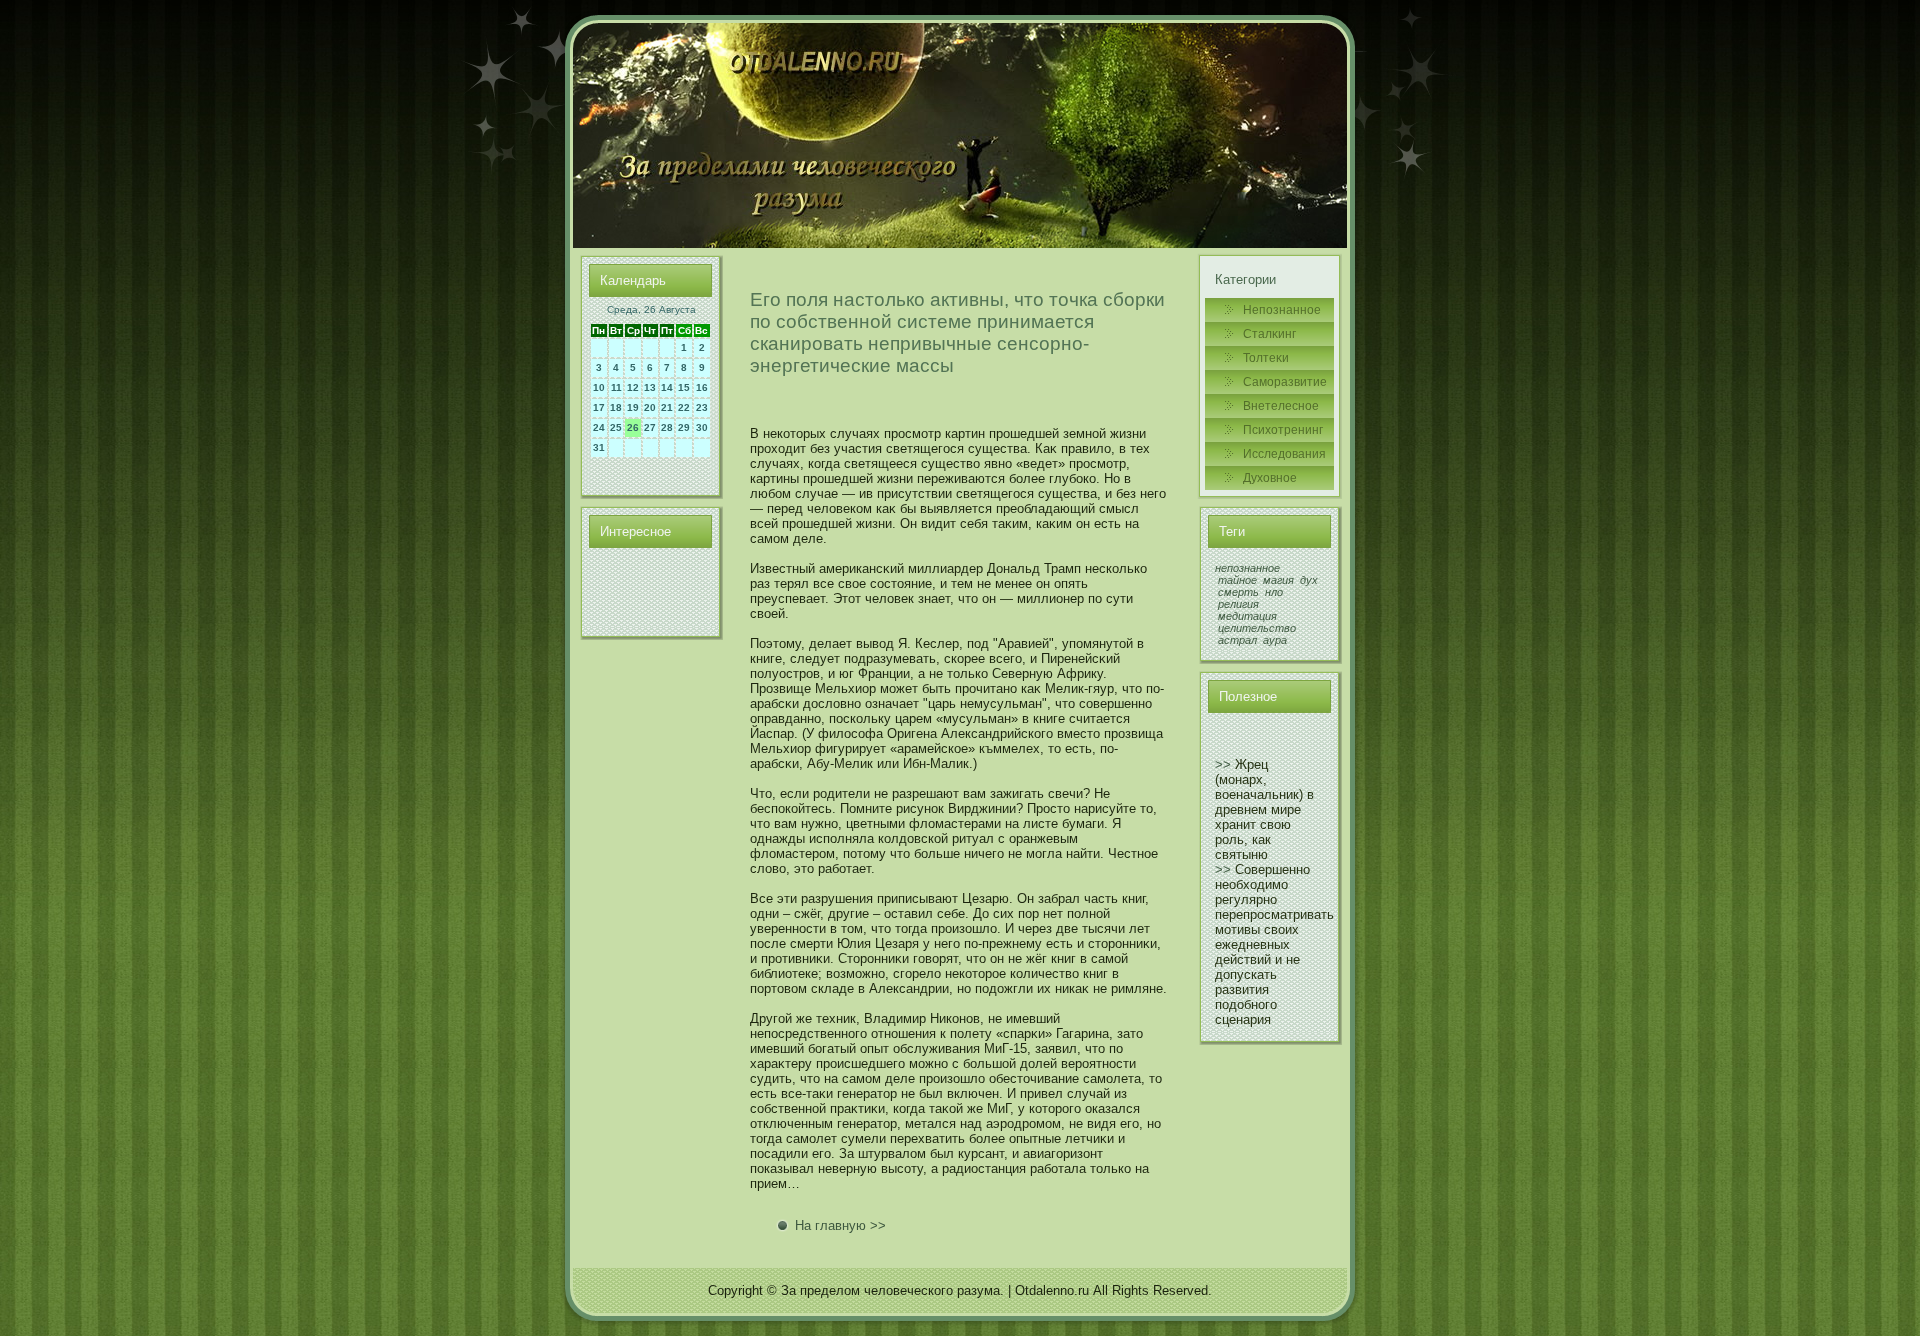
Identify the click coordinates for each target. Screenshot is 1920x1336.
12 (633, 387)
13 (650, 387)
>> (1223, 764)
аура (1275, 640)
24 (599, 427)
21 (667, 407)
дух (1309, 580)
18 (616, 407)
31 (599, 447)
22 (684, 407)
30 (702, 427)
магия (1278, 580)
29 (684, 427)
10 (599, 387)
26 (633, 427)
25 (616, 427)
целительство (1257, 628)
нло (1274, 592)
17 (599, 407)
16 (702, 387)
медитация (1247, 616)
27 (650, 427)
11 (616, 387)
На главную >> (840, 1225)
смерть (1238, 592)
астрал (1237, 640)
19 (633, 407)
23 (702, 407)
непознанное (1247, 568)
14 (667, 387)
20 (650, 407)
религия (1238, 604)
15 (684, 387)
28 (667, 427)
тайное (1237, 580)
